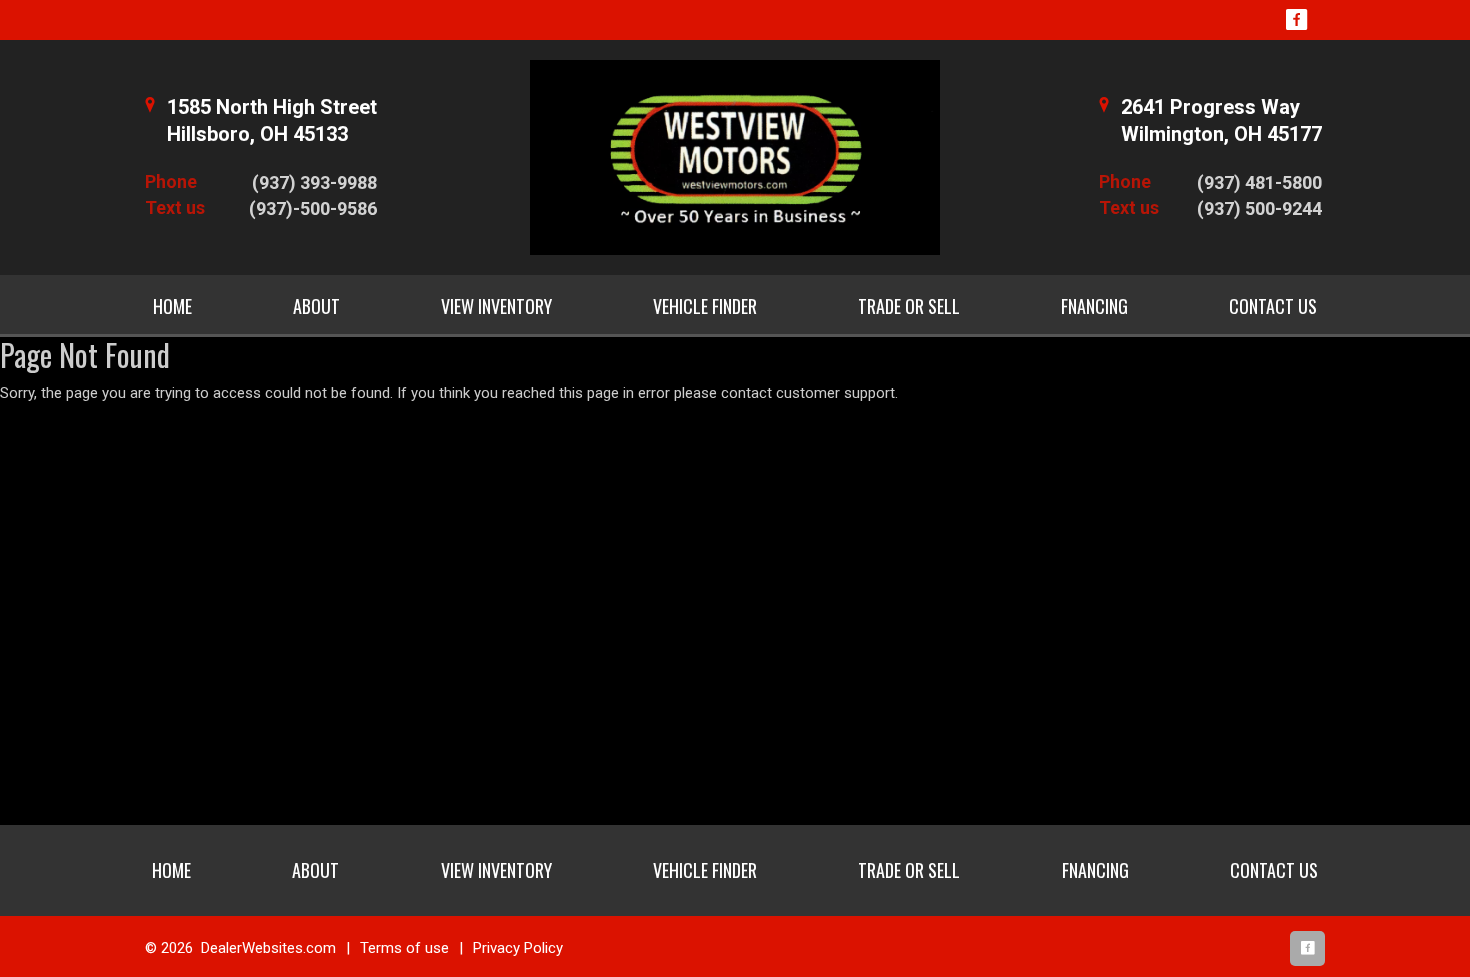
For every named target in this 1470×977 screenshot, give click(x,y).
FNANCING (1094, 306)
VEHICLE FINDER (705, 306)
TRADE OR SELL (909, 306)
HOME (172, 306)
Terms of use (404, 948)
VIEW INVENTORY (496, 306)
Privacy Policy (518, 948)
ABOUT (316, 306)
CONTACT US (1273, 306)
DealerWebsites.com (268, 948)
